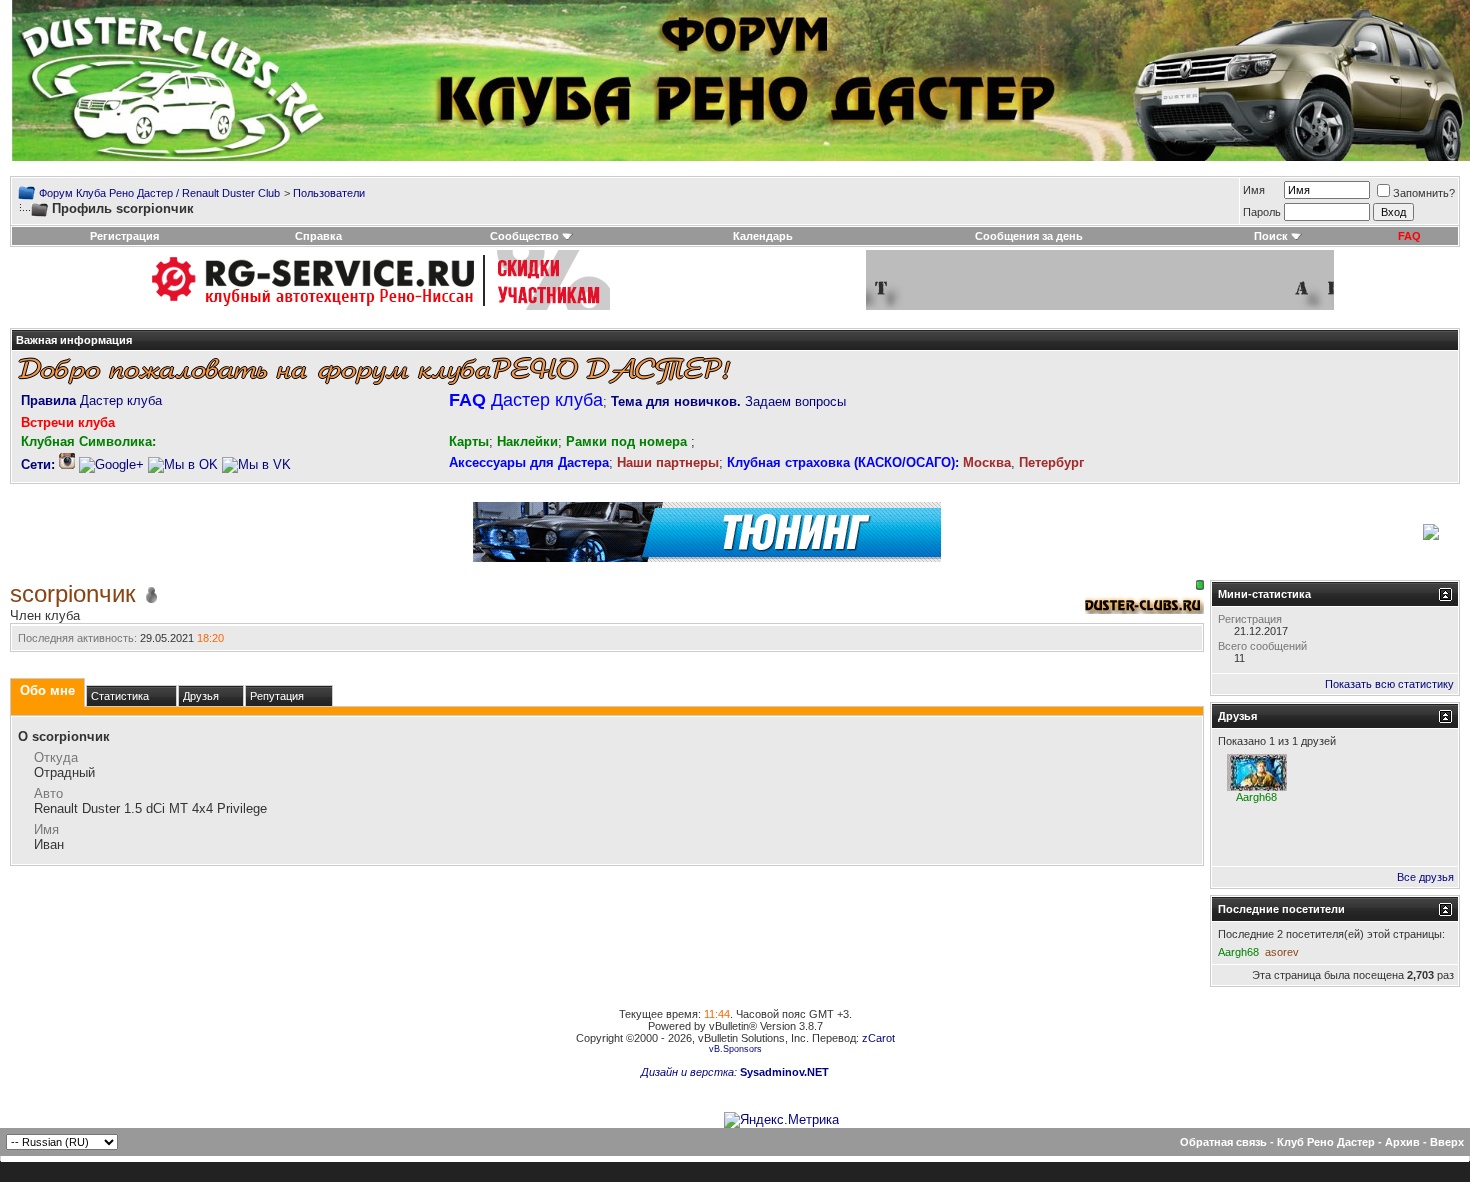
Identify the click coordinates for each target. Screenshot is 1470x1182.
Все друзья (1425, 877)
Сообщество (524, 236)
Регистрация (124, 236)
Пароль (1262, 212)
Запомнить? (1424, 193)
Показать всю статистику (1389, 684)
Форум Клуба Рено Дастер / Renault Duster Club (159, 193)
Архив (1402, 1142)
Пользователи (329, 193)
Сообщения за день (1029, 236)
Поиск (1271, 236)
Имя (1254, 190)
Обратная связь (1223, 1142)
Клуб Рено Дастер (1326, 1142)
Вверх (1447, 1142)
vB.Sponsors (735, 1049)
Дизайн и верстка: (690, 1072)
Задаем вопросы (728, 401)
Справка (318, 236)
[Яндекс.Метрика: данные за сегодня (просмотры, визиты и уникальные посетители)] (781, 1120)
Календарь (763, 236)
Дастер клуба (91, 400)
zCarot (878, 1038)
